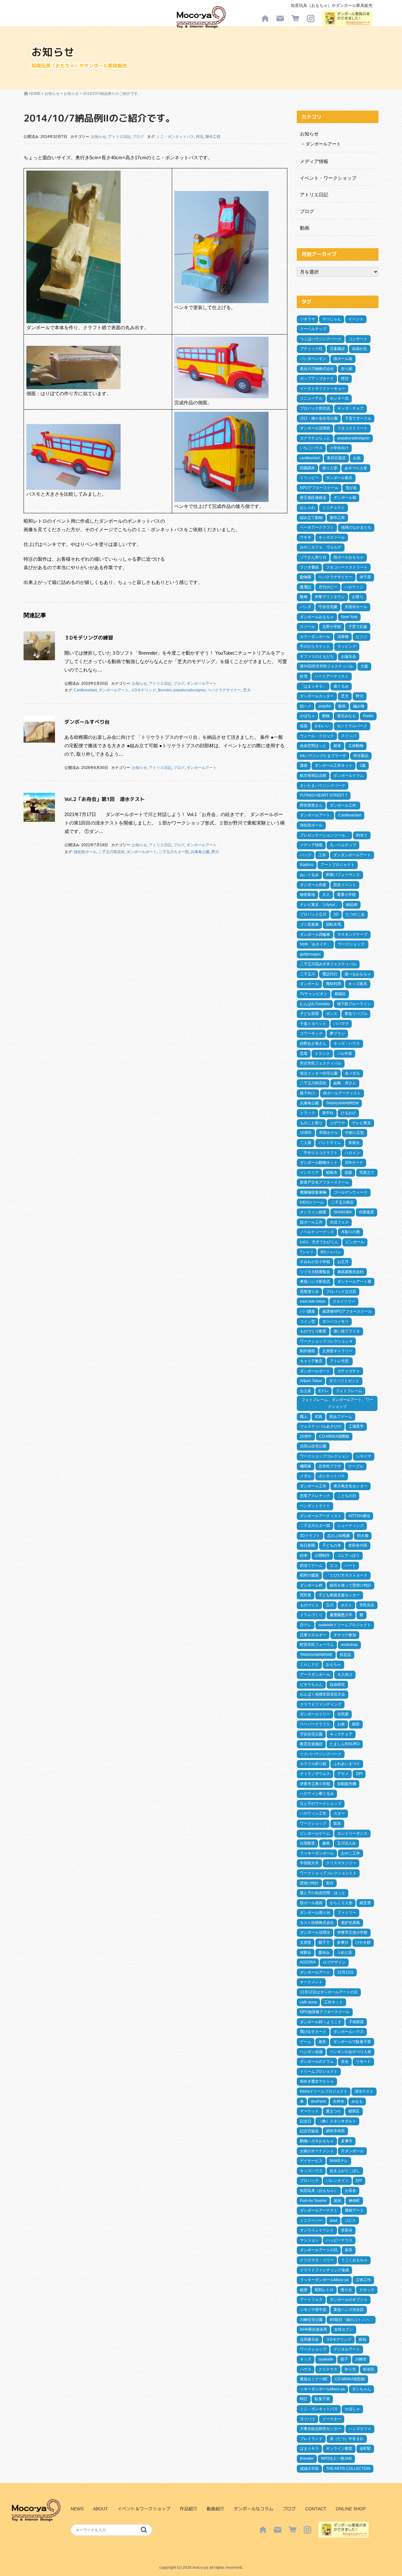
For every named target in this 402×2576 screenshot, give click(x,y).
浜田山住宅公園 (313, 1446)
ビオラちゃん (311, 1685)
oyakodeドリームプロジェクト (345, 1625)
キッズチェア (341, 1734)
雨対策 (306, 1595)
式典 (318, 1417)
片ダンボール (352, 2151)
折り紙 (347, 369)
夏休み (324, 1952)
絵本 (304, 1555)
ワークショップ (313, 1823)
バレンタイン (337, 2181)
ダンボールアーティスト (321, 1516)
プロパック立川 (313, 914)
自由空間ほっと (313, 746)
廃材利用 (334, 984)
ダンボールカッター (317, 696)
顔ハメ (306, 706)
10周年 (306, 1133)
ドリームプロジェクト (319, 2072)
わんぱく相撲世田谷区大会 (323, 1694)
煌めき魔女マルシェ (317, 2081)
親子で (324, 1942)
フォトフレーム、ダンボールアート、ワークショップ (337, 1403)
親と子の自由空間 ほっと (323, 1893)
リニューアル (311, 398)
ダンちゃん (361, 2389)
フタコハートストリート (347, 567)
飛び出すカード (313, 2032)
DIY (359, 2181)
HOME (35, 94)
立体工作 (363, 2280)
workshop (349, 1645)
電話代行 (330, 974)
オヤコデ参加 (345, 1635)
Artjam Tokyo (311, 1381)
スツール (307, 627)
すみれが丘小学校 (315, 1262)
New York (349, 617)
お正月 (343, 1262)
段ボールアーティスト (342, 1093)
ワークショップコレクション (324, 1456)
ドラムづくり (311, 1615)
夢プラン (337, 1033)
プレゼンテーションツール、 (324, 835)
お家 (341, 1724)
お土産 (306, 1391)
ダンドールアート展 (354, 1282)
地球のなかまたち (356, 527)
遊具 (322, 2042)
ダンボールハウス (349, 2032)
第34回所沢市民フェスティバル (327, 666)
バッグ (306, 855)
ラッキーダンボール (317, 1853)
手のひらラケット (315, 646)
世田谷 (347, 2230)
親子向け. (308, 1093)
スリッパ (349, 736)
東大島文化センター (350, 1486)
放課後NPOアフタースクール (347, 1311)
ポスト (346, 1605)
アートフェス (311, 2300)
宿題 (348, 1173)
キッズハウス (311, 2171)
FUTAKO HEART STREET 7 (324, 795)
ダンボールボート (142, 852)
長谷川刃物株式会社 (317, 369)
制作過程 (307, 1351)
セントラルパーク (352, 726)
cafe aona (308, 2002)
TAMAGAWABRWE (316, 1655)
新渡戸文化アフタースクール (324, 1182)
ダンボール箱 (345, 498)
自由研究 (337, 1685)
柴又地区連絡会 (313, 498)
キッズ (306, 2359)
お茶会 (350, 2191)
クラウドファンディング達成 (324, 2270)
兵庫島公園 (200, 852)
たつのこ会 (355, 914)
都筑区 (354, 2111)
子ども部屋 (309, 1014)
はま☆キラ (309, 2448)
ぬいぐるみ (309, 875)
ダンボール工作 (313, 1486)
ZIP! (359, 1774)
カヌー (339, 1813)
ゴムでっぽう (348, 1555)
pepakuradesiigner (189, 690)
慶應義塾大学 (341, 1615)
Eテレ (323, 1391)
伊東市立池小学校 (352, 1932)
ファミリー (347, 1913)
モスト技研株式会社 (317, 1923)
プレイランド (311, 2439)
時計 (304, 2399)
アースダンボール (315, 1675)
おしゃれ (307, 508)
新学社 (328, 1113)
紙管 (304, 2290)
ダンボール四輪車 (315, 934)
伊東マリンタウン (330, 597)
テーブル (356, 1466)
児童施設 (337, 349)
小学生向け (339, 448)
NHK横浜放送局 (313, 2329)
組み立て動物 (311, 518)
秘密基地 (307, 895)
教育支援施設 (311, 1744)
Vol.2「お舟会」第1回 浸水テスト (105, 799)
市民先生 (367, 1605)
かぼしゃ (352, 2409)
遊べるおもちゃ (358, 974)
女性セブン (344, 2329)
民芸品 (345, 1655)
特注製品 (361, 756)
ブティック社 (311, 349)
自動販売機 (347, 1784)
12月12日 (345, 1972)
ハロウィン (354, 587)
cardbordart (310, 458)
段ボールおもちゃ (349, 557)
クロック (367, 2290)
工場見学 (356, 1426)
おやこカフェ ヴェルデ (321, 547)
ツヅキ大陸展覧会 (315, 1272)
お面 (357, 458)
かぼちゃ (307, 716)
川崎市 (361, 2359)
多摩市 (347, 2141)
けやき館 (363, 1942)
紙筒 (356, 1724)
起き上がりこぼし (345, 2171)
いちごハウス (311, 448)
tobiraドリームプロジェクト (324, 2091)
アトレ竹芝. (340, 1361)
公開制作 (322, 1555)
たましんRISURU (345, 1744)
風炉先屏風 (350, 1923)
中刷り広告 (355, 1133)
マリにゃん (332, 319)
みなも (357, 2101)
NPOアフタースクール (319, 488)
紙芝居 (365, 1903)
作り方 (350, 2369)
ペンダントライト (315, 1506)
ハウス (306, 2369)
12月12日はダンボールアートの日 (329, 1992)
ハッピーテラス (339, 2240)
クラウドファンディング (321, 1704)
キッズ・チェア (350, 408)
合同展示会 (309, 2339)
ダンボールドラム (349, 776)
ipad (334, 2220)
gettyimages (310, 954)
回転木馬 (334, 924)
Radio (368, 716)
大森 (364, 666)
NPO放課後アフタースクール (325, 2012)
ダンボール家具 (339, 478)
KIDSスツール (312, 1202)
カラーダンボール (315, 637)
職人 (304, 1417)
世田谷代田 (358, 1545)
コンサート (358, 339)
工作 (322, 855)
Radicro (307, 865)
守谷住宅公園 (311, 1734)
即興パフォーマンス (343, 875)
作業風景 (367, 1212)
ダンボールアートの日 (319, 2250)
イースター (332, 2419)
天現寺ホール (356, 607)
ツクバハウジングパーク (321, 1754)
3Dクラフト (310, 1536)
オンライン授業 (313, 1212)
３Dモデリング (143, 690)
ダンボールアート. (315, 815)
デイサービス (311, 2161)
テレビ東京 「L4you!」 (319, 905)
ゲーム (306, 2042)
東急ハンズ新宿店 (315, 1282)
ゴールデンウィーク (350, 1192)
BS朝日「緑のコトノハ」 (351, 2320)
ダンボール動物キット (319, 1163)
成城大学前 (309, 2469)
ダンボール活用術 (315, 428)
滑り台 (346, 2290)
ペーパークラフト (315, 1724)
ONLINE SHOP (351, 2509)
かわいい (322, 726)
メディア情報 (314, 161)
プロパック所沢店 (315, 408)
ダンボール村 (311, 1585)
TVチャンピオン (314, 994)
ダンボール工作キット (334, 765)
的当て (362, 835)
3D (336, 914)
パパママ (341, 1024)
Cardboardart (85, 690)
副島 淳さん (345, 1083)
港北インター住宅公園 (319, 1073)
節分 (330, 1883)
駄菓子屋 (322, 2399)
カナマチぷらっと (315, 438)
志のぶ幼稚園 (339, 1536)
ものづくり (309, 1605)
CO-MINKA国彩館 (350, 2379)
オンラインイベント (317, 2230)
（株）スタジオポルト (337, 2121)
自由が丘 (360, 349)
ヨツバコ (307, 2419)
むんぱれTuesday (315, 1004)
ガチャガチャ (349, 1371)
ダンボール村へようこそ (321, 2022)
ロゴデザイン (334, 1962)
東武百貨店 (336, 458)
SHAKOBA (343, 1212)
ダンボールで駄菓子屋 (352, 2042)
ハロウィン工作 (313, 1813)
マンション (309, 2240)
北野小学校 (332, 627)
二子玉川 (307, 974)
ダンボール (309, 984)
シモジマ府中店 (313, 2310)
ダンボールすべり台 (87, 722)
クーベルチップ (313, 329)
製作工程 (213, 137)
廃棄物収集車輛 (313, 1192)
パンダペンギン (313, 359)
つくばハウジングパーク (321, 339)
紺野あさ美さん (313, 1043)
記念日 (306, 2121)
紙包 (362, 2339)
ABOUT (100, 2509)
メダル (306, 1476)
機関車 (306, 1466)
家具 (349, 2250)
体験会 (306, 1952)
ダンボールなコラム (253, 2509)
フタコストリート (352, 428)
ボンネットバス (332, 1476)
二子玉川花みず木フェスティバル (328, 964)
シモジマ (364, 1456)
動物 (326, 716)
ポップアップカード (317, 379)
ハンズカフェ (360, 2429)
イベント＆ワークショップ (144, 2509)
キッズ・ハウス (347, 1043)
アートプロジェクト (338, 865)
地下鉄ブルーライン (354, 1004)
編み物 (359, 706)
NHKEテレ (339, 2161)
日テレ (306, 1625)
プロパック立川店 (341, 1292)
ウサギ (306, 537)
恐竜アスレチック (315, 1496)
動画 (305, 228)
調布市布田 (335, 2131)
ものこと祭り (311, 1123)
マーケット (309, 2111)
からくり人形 (341, 1903)
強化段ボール (85, 852)
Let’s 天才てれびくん (319, 1242)
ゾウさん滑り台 (313, 557)
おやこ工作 (350, 1853)
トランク (322, 1054)
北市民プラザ (330, 1466)
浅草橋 (343, 637)
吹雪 (304, 676)
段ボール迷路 (311, 1903)
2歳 (363, 765)
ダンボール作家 (313, 885)
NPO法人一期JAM (336, 2459)
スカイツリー (344, 1301)
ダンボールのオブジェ (349, 2300)
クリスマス (328, 2369)
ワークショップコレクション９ (326, 1341)
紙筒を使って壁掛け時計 (350, 1585)
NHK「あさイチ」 (315, 944)
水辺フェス (339, 1222)
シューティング (350, 1526)
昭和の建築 (309, 1575)
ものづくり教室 (313, 1331)
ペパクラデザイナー (224, 690)
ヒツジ (361, 637)
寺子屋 (365, 577)
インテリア (309, 1173)
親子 (344, 2359)
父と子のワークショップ (321, 1804)
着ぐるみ (341, 686)
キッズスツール (332, 537)
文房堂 (306, 1942)
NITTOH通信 (359, 1516)
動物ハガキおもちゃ (317, 2141)
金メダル (352, 1073)
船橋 (304, 597)
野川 (215, 852)
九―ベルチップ (343, 845)
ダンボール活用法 (315, 1932)
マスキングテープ (352, 934)
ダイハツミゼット (344, 1381)
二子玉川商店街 (111, 852)
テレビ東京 (361, 1123)
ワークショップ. (352, 944)
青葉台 (354, 1143)
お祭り (358, 597)
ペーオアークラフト (317, 527)
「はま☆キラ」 (313, 686)
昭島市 (332, 1173)
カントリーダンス (352, 1833)
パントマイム (330, 1143)
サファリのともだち (317, 656)
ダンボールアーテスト (319, 2210)
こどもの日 (347, 1496)
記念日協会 (309, 2131)
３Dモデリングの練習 (89, 637)
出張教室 (307, 1843)
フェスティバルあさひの (321, 1426)
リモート (363, 2061)
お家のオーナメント (317, 2151)
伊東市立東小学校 (315, 1784)
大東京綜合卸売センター (321, 2429)
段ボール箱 (343, 359)
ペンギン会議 (311, 2052)
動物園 (306, 577)
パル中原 (345, 1054)
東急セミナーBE (314, 2379)
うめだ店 (345, 1952)
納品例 (352, 905)
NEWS (77, 2509)
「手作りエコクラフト (319, 1153)
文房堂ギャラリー (337, 1351)
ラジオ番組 (309, 567)
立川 (330, 1605)
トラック (307, 1113)
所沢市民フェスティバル (321, 1063)
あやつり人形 (356, 468)
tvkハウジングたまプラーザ (323, 756)
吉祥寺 (339, 2101)
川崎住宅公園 (311, 2320)
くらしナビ (309, 1664)
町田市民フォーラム (317, 1645)
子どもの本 (332, 1545)
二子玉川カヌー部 (174, 852)
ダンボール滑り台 (315, 1913)
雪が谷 (351, 488)
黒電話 (306, 587)
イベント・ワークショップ (328, 178)
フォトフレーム (349, 1391)
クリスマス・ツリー (317, 2260)
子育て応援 (358, 627)
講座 (304, 765)
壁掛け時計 (309, 1883)
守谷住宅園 (328, 607)
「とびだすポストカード (347, 1575)
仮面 (304, 726)
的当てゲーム (311, 1566)
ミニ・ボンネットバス (175, 137)
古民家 (343, 1714)
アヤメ (343, 1774)
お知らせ (52, 94)
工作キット (334, 2002)
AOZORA (308, 1962)
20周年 (306, 1436)
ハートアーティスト (332, 676)
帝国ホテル (329, 1133)
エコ (334, 1566)
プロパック (309, 2181)
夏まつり (334, 2111)
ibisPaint (318, 2101)
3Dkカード (354, 1163)
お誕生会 (349, 656)
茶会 (345, 2061)
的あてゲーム (341, 1417)
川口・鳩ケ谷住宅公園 (319, 418)
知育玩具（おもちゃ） (319, 2191)
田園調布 (307, 468)
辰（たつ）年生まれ (347, 2439)
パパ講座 (307, 1311)
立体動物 (356, 746)
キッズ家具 (358, 984)
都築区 (340, 994)
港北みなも (346, 716)
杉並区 (369, 2369)
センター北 (339, 398)
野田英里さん (311, 805)
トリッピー (309, 478)
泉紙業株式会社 (350, 1272)
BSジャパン (331, 1252)
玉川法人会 (346, 1843)
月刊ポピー (328, 587)
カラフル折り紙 (313, 1764)
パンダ (306, 607)
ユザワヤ (337, 1123)
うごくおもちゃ (354, 2260)
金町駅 (365, 2448)
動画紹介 (215, 2509)
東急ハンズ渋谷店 (349, 2310)
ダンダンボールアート (352, 855)
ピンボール (355, 1242)
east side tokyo (313, 1301)
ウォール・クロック (317, 736)
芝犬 (247, 690)
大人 (326, 895)
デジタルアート (347, 2349)
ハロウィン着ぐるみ (317, 1794)
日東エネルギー (313, 1635)
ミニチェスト (334, 508)
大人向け (345, 1675)
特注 (200, 137)
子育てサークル (358, 418)
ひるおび (348, 1113)
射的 (338, 2201)
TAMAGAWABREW (342, 1103)
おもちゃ (334, 1664)
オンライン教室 (339, 2448)
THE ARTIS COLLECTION (348, 2469)
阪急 (337, 1823)
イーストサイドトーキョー (323, 389)
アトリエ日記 (119, 137)
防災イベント (345, 885)
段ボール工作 (311, 1222)
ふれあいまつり (347, 1764)
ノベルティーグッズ (317, 1232)
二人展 (306, 1143)
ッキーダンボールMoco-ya (322, 2389)
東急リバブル (356, 1014)
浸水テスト (364, 2091)
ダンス (332, 1014)
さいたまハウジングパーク (323, 786)
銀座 (337, 746)
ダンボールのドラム (317, 2061)
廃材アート (354, 2210)
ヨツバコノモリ (335, 1321)
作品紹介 (188, 2509)
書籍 (326, 1843)
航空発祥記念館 (313, 776)
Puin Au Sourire (313, 2201)
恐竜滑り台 (309, 1292)
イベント (356, 319)
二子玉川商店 (342, 1202)
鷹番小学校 (346, 895)
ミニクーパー (311, 2220)
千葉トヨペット (313, 1024)
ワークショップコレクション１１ (328, 1873)
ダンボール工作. (343, 805)
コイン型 (307, 1321)
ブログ (138, 137)
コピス (350, 2220)
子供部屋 (356, 2022)
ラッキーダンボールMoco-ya (324, 2280)
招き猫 (363, 1536)
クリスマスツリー (341, 1863)
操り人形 (330, 468)
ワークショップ (313, 2349)
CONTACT (316, 2509)
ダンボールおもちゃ (317, 617)
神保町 (354, 2201)
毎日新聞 (307, 1545)
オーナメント (311, 1982)
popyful (325, 706)
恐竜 (304, 1054)
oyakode (326, 2359)
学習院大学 (309, 1863)
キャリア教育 (311, 1361)
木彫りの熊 (350, 1232)
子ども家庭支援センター (339, 1595)
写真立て (367, 1173)
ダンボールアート (202, 683)
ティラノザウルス (315, 1774)
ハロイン (352, 1153)
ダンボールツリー (315, 1714)
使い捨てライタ (347, 1331)
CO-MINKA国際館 (334, 1436)
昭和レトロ (324, 2290)
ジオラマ (307, 319)
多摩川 (343, 1942)
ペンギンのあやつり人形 (350, 2052)
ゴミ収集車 (309, 924)
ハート (350, 1566)
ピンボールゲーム (315, 1833)
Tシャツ (307, 1252)
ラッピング (347, 646)
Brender (165, 690)
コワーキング (311, 1033)
